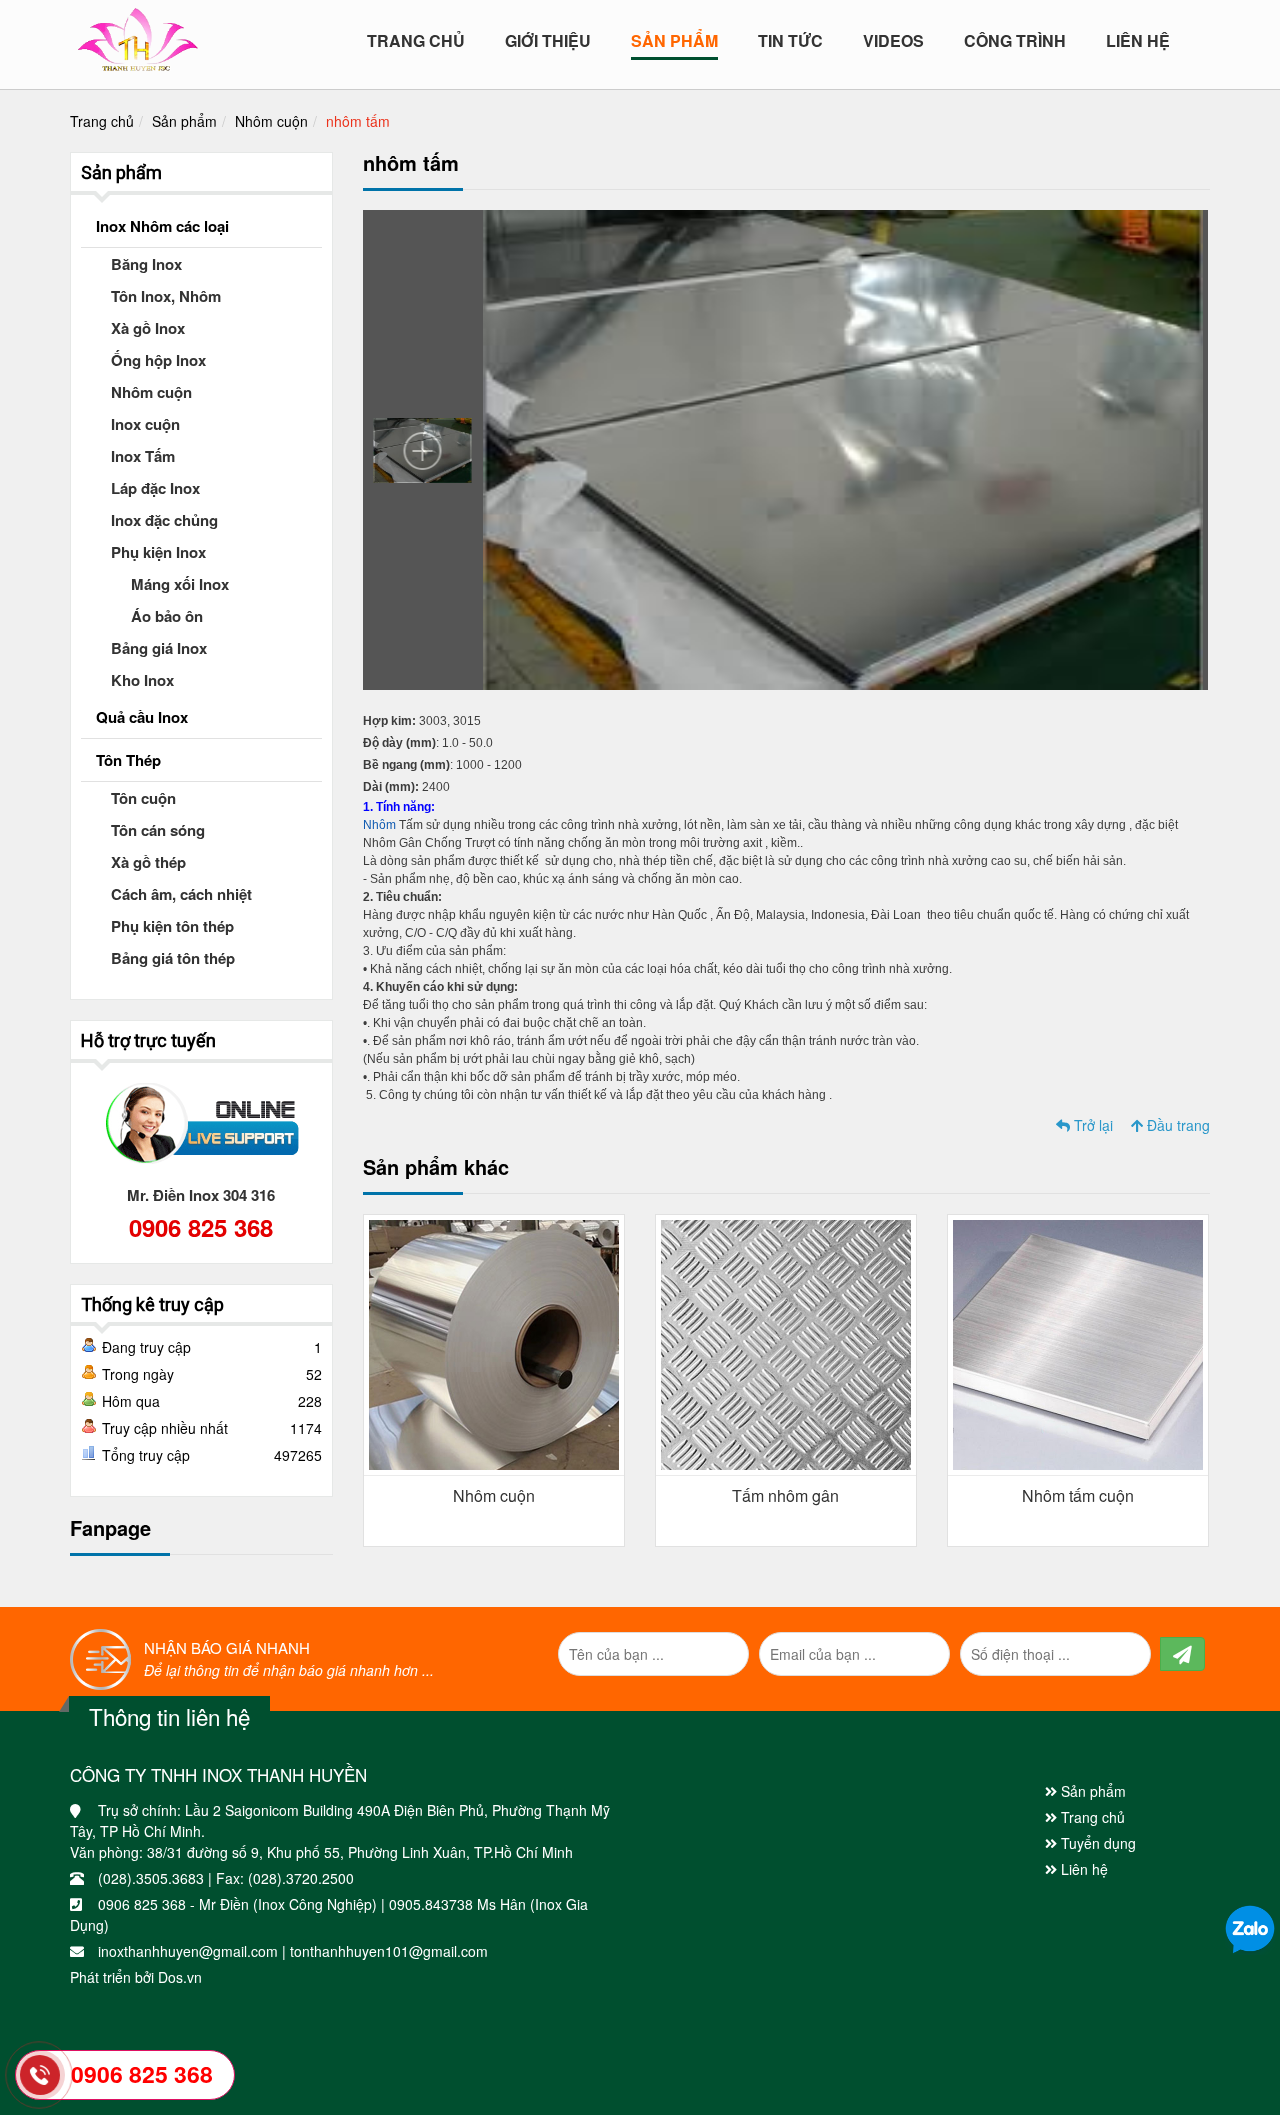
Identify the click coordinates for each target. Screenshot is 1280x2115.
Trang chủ (416, 41)
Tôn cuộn (143, 798)
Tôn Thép (128, 760)
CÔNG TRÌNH (1015, 41)
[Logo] (137, 35)
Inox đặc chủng (164, 520)
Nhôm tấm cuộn (1078, 1495)
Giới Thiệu (548, 41)
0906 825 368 (201, 1227)
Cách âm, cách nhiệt (181, 894)
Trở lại (1091, 1125)
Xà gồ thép (148, 862)
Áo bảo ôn (167, 616)
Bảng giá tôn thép (173, 958)
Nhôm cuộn (271, 121)
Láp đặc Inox (155, 488)
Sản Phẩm (674, 41)
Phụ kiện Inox (158, 552)
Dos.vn (180, 1977)
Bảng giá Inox (159, 648)
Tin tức (790, 41)
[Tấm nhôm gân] (786, 1343)
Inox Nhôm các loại (162, 226)
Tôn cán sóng (158, 830)
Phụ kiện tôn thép (172, 926)
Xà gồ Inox (148, 328)
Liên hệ (1138, 41)
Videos (893, 41)
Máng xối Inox (180, 584)
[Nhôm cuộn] (494, 1343)
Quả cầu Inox (142, 717)
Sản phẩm (184, 121)
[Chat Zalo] (1250, 1928)
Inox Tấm (143, 456)
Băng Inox (146, 264)
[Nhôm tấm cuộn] (1078, 1343)
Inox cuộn (145, 424)
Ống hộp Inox (158, 360)
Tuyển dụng (1096, 1843)
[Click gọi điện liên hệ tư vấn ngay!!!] (40, 2075)
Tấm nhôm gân (785, 1495)
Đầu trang (1176, 1125)
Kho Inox (142, 680)
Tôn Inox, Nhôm (166, 296)
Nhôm (381, 825)
